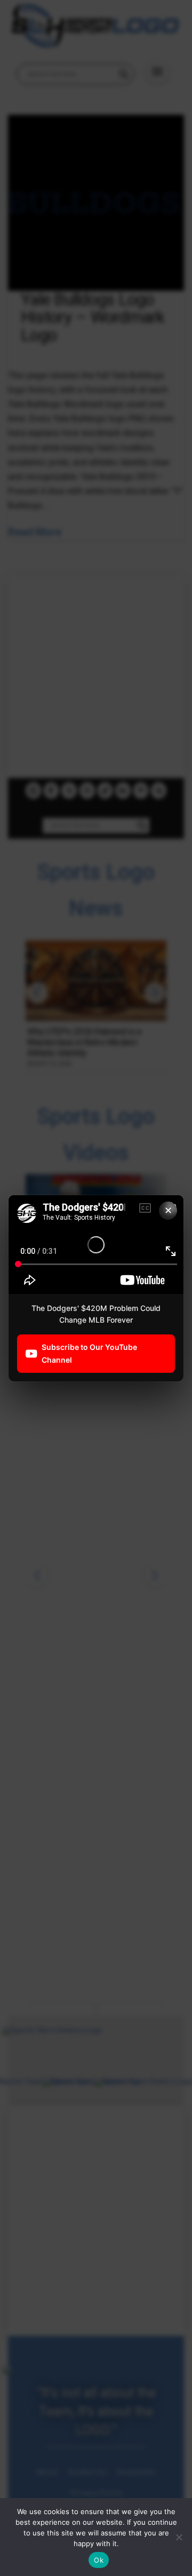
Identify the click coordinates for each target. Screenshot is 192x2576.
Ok (99, 2560)
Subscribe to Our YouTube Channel (89, 1353)
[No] (179, 2537)
